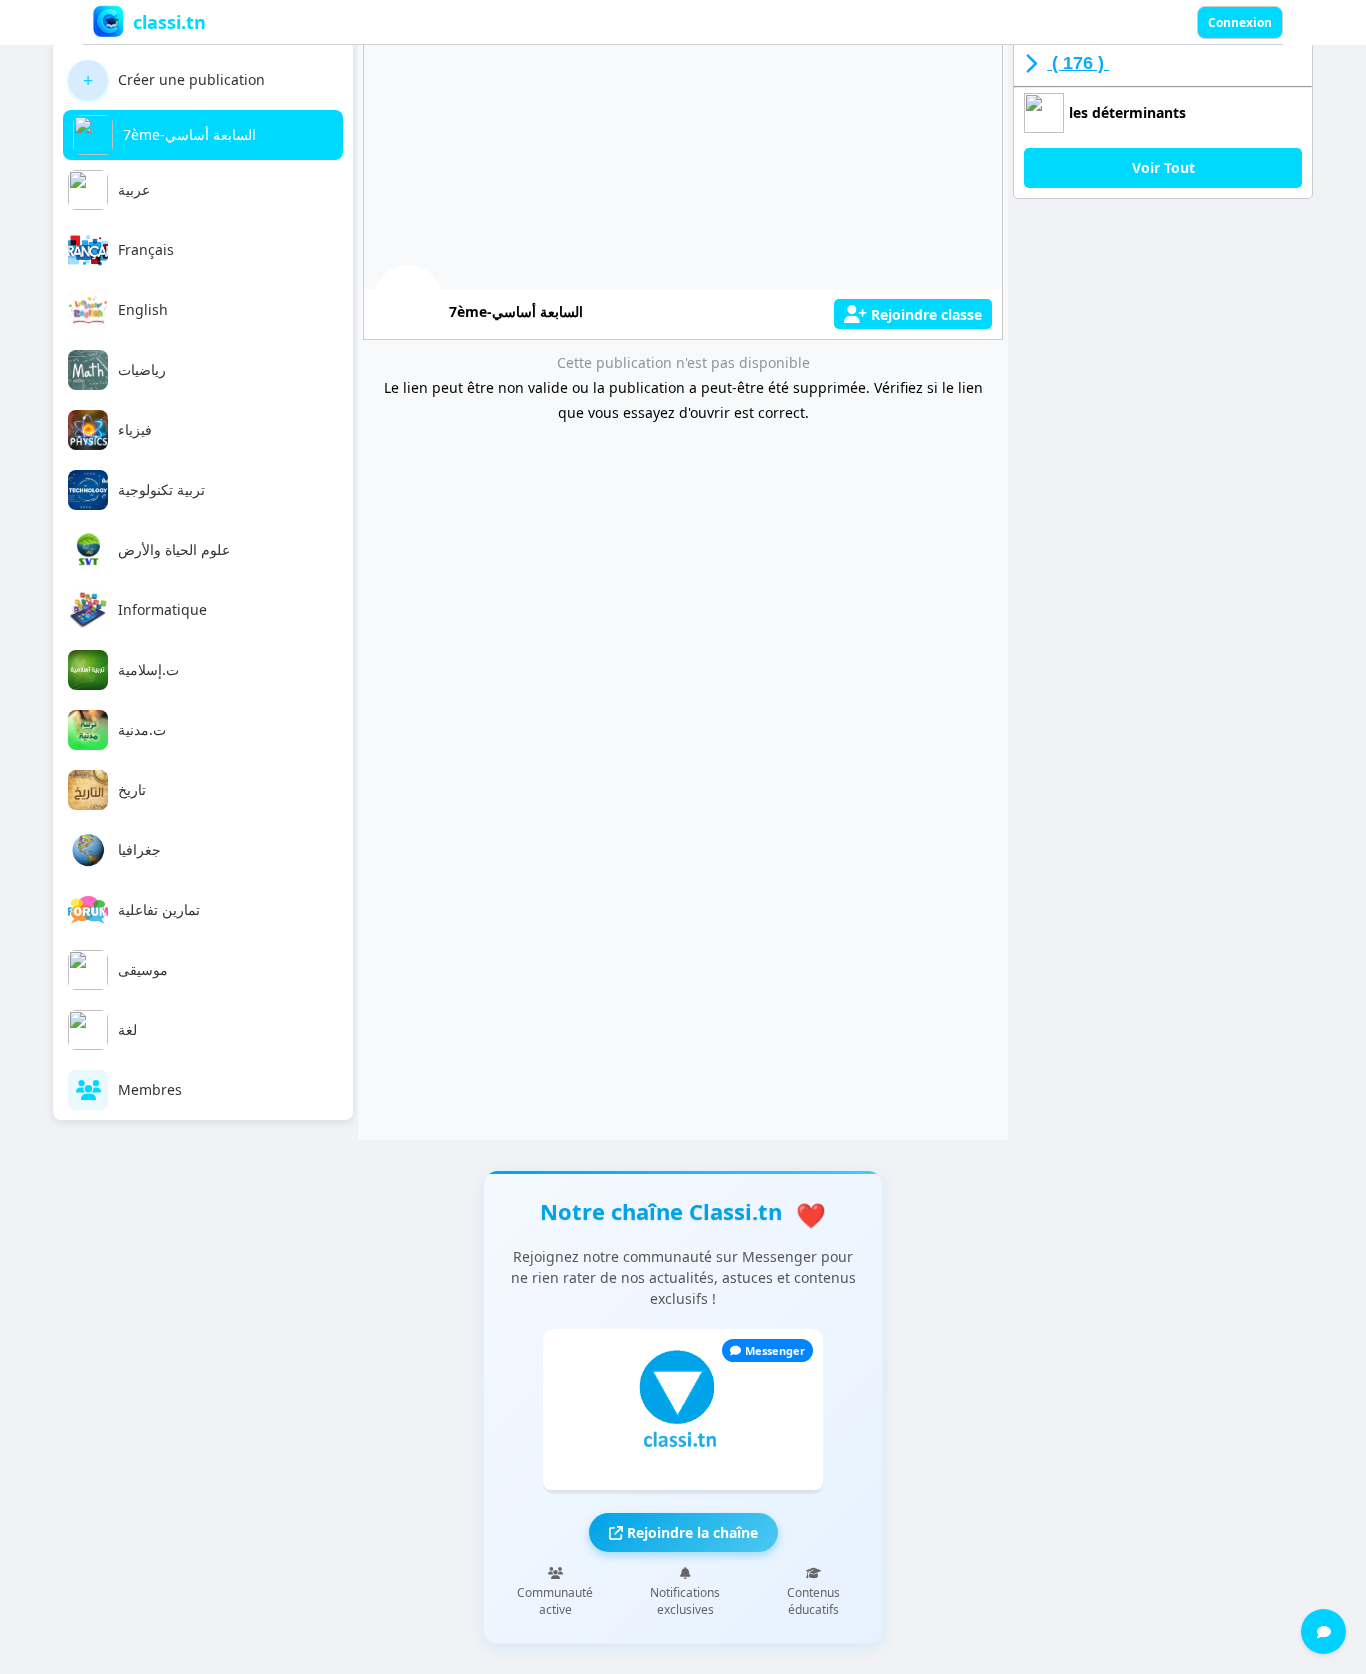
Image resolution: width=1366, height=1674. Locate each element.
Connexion (1240, 22)
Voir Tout (1163, 167)
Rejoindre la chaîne (690, 1532)
